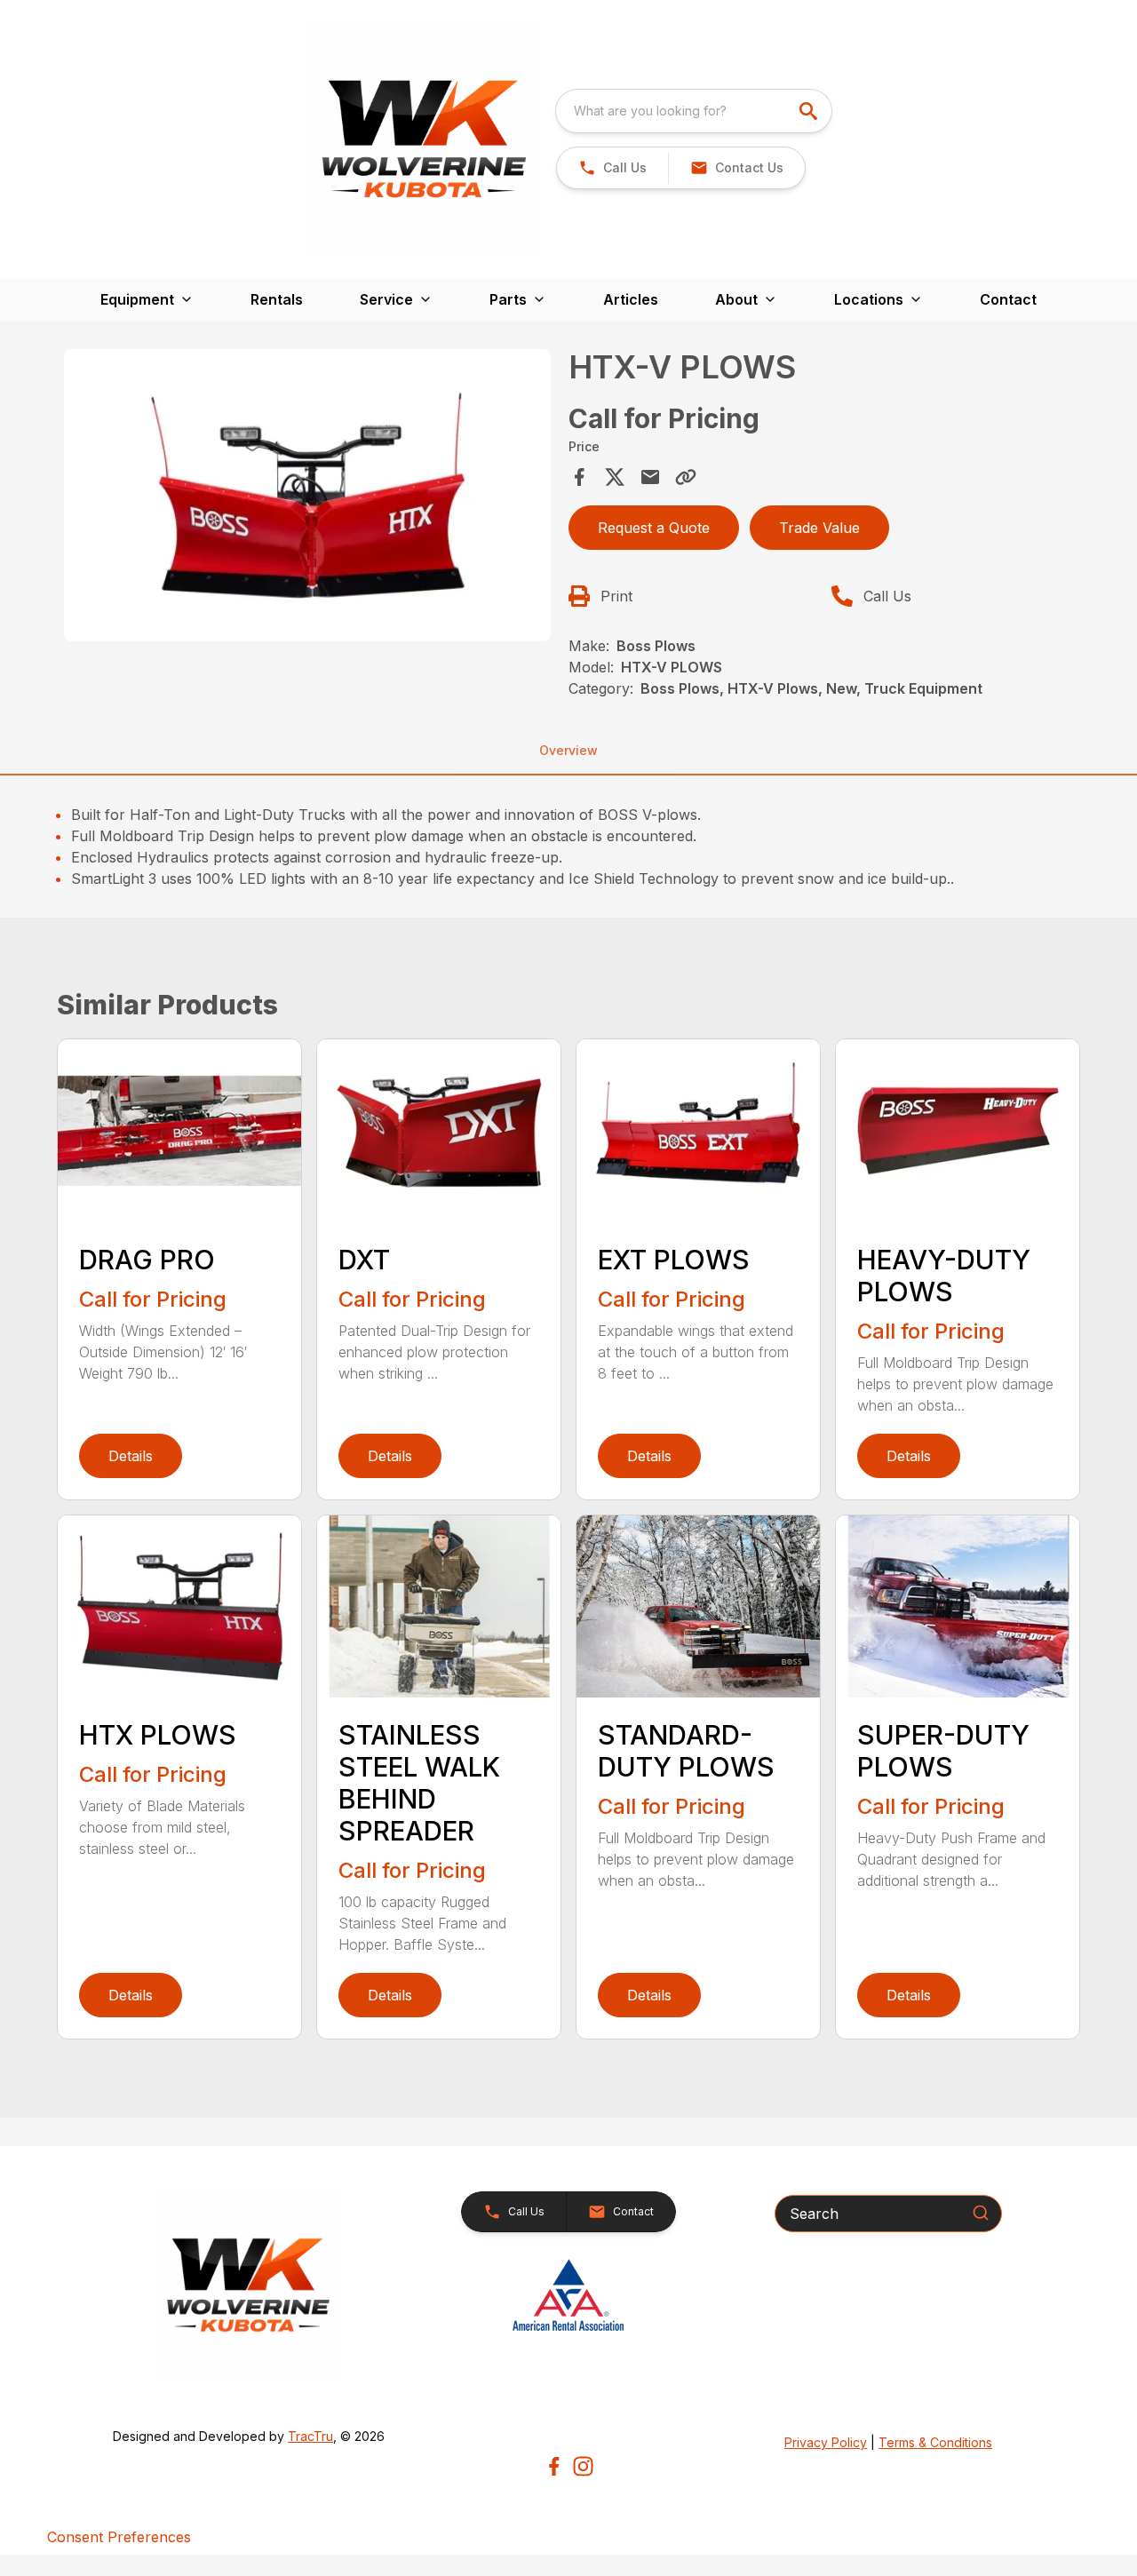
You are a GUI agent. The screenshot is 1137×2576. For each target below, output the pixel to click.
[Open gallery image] (307, 495)
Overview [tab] (568, 750)
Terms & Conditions (935, 2442)
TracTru (310, 2436)
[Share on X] (615, 477)
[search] (810, 111)
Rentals (277, 299)
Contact (1008, 299)
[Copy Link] (686, 477)
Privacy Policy (826, 2442)
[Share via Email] (650, 477)
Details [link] (131, 1456)
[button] (612, 168)
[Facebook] (554, 2466)
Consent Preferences (119, 2537)
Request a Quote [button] (654, 528)
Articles (631, 299)
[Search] (981, 2213)
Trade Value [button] (819, 528)
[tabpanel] (307, 498)
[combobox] (694, 111)
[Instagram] (583, 2466)
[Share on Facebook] (579, 477)
